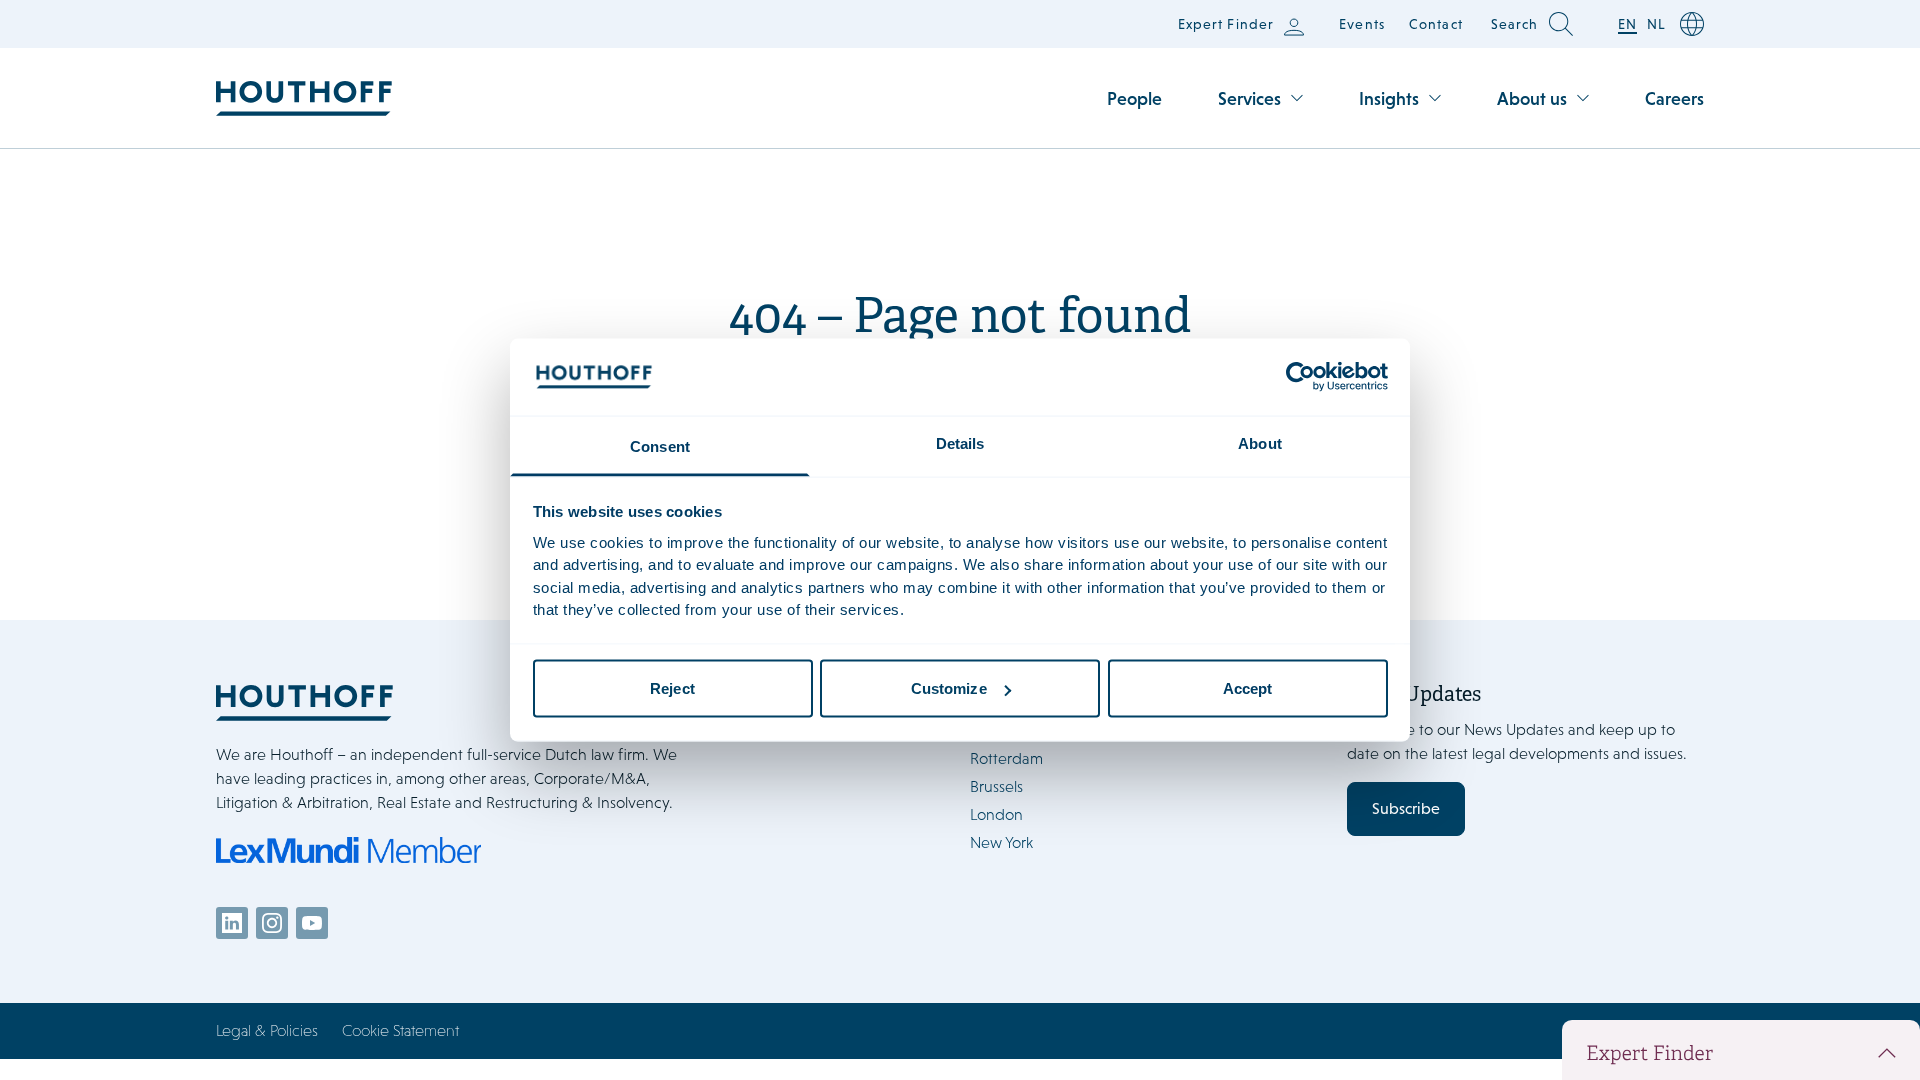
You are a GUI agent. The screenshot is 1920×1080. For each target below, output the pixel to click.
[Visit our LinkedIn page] (232, 923)
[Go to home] (304, 98)
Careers (1674, 98)
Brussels (996, 786)
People (1134, 98)
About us (1532, 98)
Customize (949, 688)
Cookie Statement (400, 1030)
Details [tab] (960, 442)
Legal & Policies (267, 1030)
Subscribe (1406, 808)
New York (1001, 842)
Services (1249, 98)
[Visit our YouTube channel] (312, 923)
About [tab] (1260, 442)
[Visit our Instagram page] (272, 923)
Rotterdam (1006, 758)
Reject (672, 688)
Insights (1389, 98)
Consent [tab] (660, 445)
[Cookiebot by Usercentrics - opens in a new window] (1300, 377)
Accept (1248, 688)
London (996, 814)
